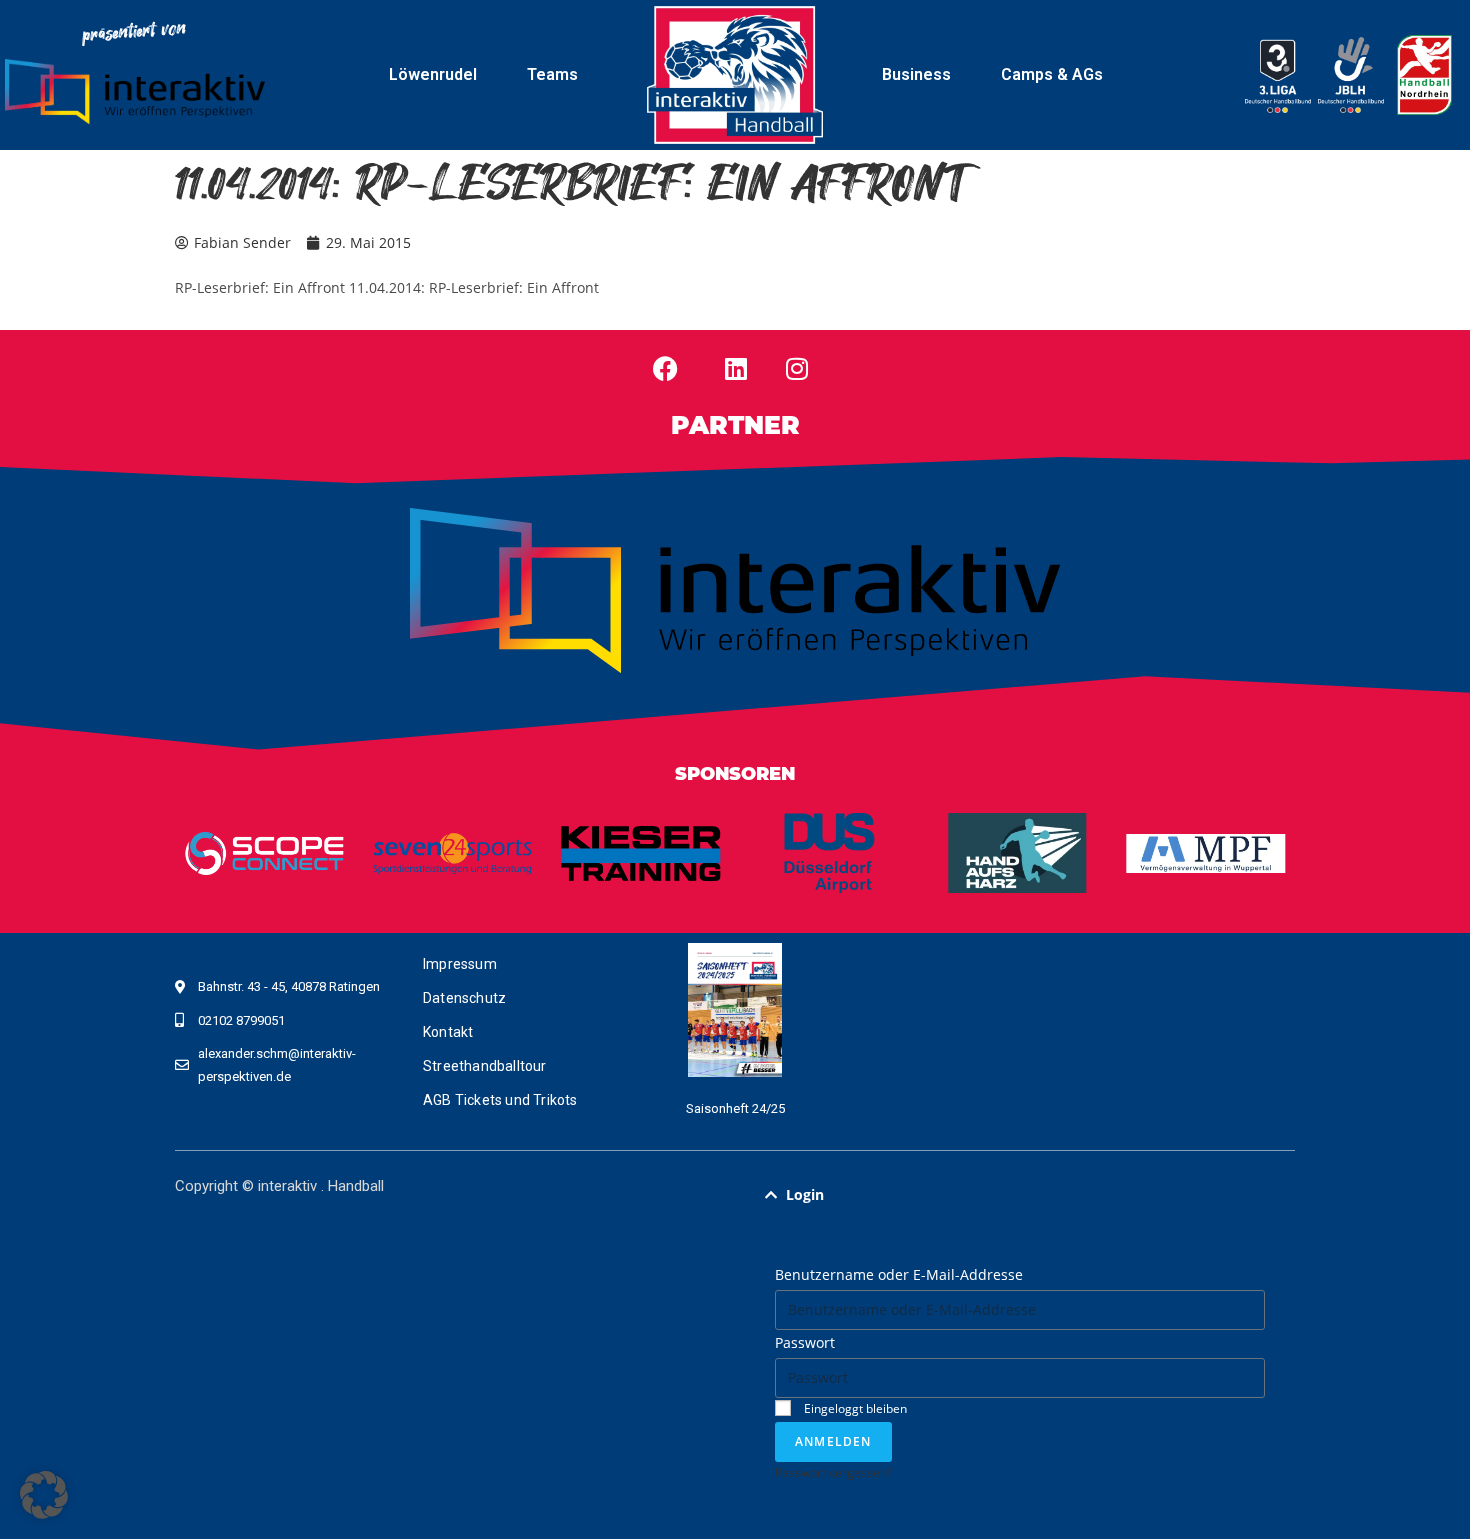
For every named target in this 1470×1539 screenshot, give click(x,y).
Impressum (460, 964)
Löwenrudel (433, 74)
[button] (1020, 1195)
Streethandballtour (485, 1066)
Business (916, 74)
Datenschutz (464, 998)
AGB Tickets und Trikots (500, 1100)
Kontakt (448, 1032)
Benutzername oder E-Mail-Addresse (899, 1274)
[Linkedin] (736, 368)
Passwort (805, 1342)
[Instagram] (797, 368)
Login (805, 1194)
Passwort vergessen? (833, 1472)
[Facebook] (666, 368)
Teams (552, 74)
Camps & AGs (1052, 74)
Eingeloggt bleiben (854, 1408)
